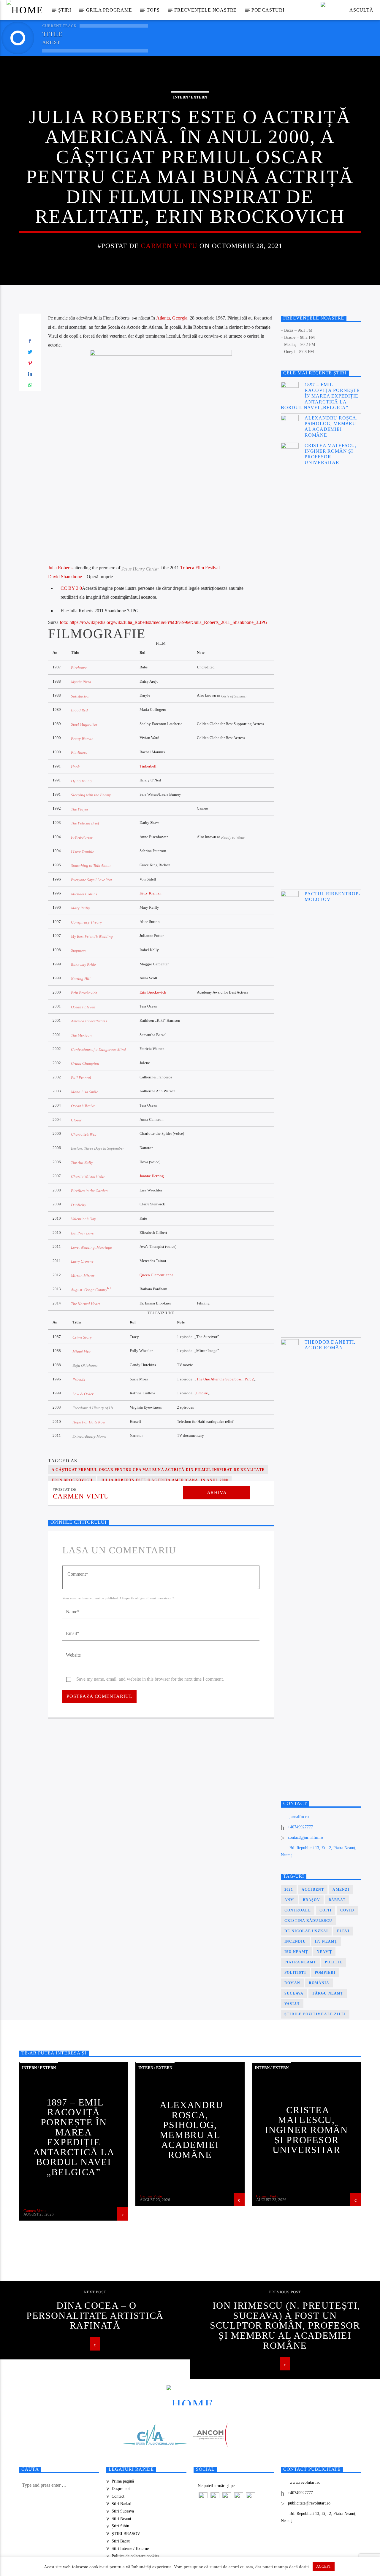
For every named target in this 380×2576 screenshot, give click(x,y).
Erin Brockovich (84, 993)
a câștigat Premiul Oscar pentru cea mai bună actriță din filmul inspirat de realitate (158, 1470)
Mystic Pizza (81, 682)
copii (326, 1910)
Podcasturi (268, 10)
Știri (65, 10)
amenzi (341, 1890)
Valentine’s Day (83, 1219)
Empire (202, 1393)
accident (313, 1890)
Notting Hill (81, 979)
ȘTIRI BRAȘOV (126, 2534)
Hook (75, 767)
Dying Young (81, 781)
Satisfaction (81, 696)
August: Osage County (89, 1290)
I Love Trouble (83, 852)
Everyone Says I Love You (91, 880)
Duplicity (79, 1205)
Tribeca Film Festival (200, 568)
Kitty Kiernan (151, 893)
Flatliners (79, 753)
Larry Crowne (82, 1261)
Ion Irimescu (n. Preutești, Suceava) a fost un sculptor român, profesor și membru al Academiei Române (285, 2325)
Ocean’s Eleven (83, 1007)
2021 (289, 1890)
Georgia (180, 318)
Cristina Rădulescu (308, 1921)
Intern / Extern (190, 97)
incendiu (295, 1941)
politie (333, 1962)
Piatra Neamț (300, 1962)
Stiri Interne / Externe (130, 2549)
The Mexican (81, 1035)
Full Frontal (81, 1078)
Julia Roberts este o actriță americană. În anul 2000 (164, 1480)
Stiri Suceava (123, 2511)
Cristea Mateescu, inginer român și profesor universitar (331, 454)
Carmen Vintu (169, 246)
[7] (109, 1288)
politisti (295, 1973)
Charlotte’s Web (84, 1134)
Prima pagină (123, 2481)
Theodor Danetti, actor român (330, 1345)
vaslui (292, 2004)
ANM (289, 1900)
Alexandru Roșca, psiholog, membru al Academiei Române (331, 426)
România (319, 1983)
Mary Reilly (80, 908)
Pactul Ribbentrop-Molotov (332, 897)
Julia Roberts (60, 568)
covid (347, 1910)
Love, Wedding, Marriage (91, 1248)
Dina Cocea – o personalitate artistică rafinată (95, 2315)
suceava (294, 1993)
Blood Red (79, 710)
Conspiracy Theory (86, 922)
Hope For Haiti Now (89, 1422)
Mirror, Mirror (83, 1276)
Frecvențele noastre (205, 10)
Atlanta (163, 318)
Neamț (324, 1952)
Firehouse (79, 668)
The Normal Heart (85, 1304)
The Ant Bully (82, 1163)
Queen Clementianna (156, 1275)
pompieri (325, 1973)
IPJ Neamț (326, 1941)
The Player (80, 809)
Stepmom (78, 951)
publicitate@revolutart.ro (309, 2503)
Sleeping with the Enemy (91, 795)
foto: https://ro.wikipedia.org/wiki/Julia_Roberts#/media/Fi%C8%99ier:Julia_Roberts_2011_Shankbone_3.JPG (164, 622)
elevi (343, 1931)
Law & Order (83, 1394)
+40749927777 (300, 1827)
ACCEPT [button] (324, 2566)
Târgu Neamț (328, 1993)
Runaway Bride (83, 965)
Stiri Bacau (121, 2541)
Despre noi (121, 2489)
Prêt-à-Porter (82, 838)
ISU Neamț (296, 1952)
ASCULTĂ (361, 10)
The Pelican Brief (85, 823)
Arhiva (217, 1492)
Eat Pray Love (82, 1233)
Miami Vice (81, 1352)
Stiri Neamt (121, 2519)
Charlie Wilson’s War (88, 1177)
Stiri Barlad (121, 2504)
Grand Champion (85, 1064)
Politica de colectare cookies (135, 2556)
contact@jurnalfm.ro (305, 1837)
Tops (153, 10)
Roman (292, 1983)
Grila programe (109, 10)
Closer (76, 1120)
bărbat (337, 1900)
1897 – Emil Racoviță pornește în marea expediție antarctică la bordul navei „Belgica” (320, 396)
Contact (118, 2496)
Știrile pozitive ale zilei (315, 2014)
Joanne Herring (152, 1176)
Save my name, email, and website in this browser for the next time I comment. (150, 1679)
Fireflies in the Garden (89, 1191)
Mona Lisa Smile (84, 1092)
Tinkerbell (148, 766)
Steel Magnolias (84, 724)
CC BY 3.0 (71, 588)
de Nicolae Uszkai (306, 1931)
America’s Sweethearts (89, 1021)
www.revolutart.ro (305, 2482)
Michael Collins (84, 894)
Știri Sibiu (120, 2526)
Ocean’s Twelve (83, 1106)
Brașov (311, 1900)
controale (298, 1910)
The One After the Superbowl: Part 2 (225, 1379)
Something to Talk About (91, 866)
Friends (79, 1380)
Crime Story (82, 1337)
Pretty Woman (82, 739)
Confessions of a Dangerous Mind (98, 1050)
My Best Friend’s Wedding (92, 937)
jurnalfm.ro (299, 1817)
